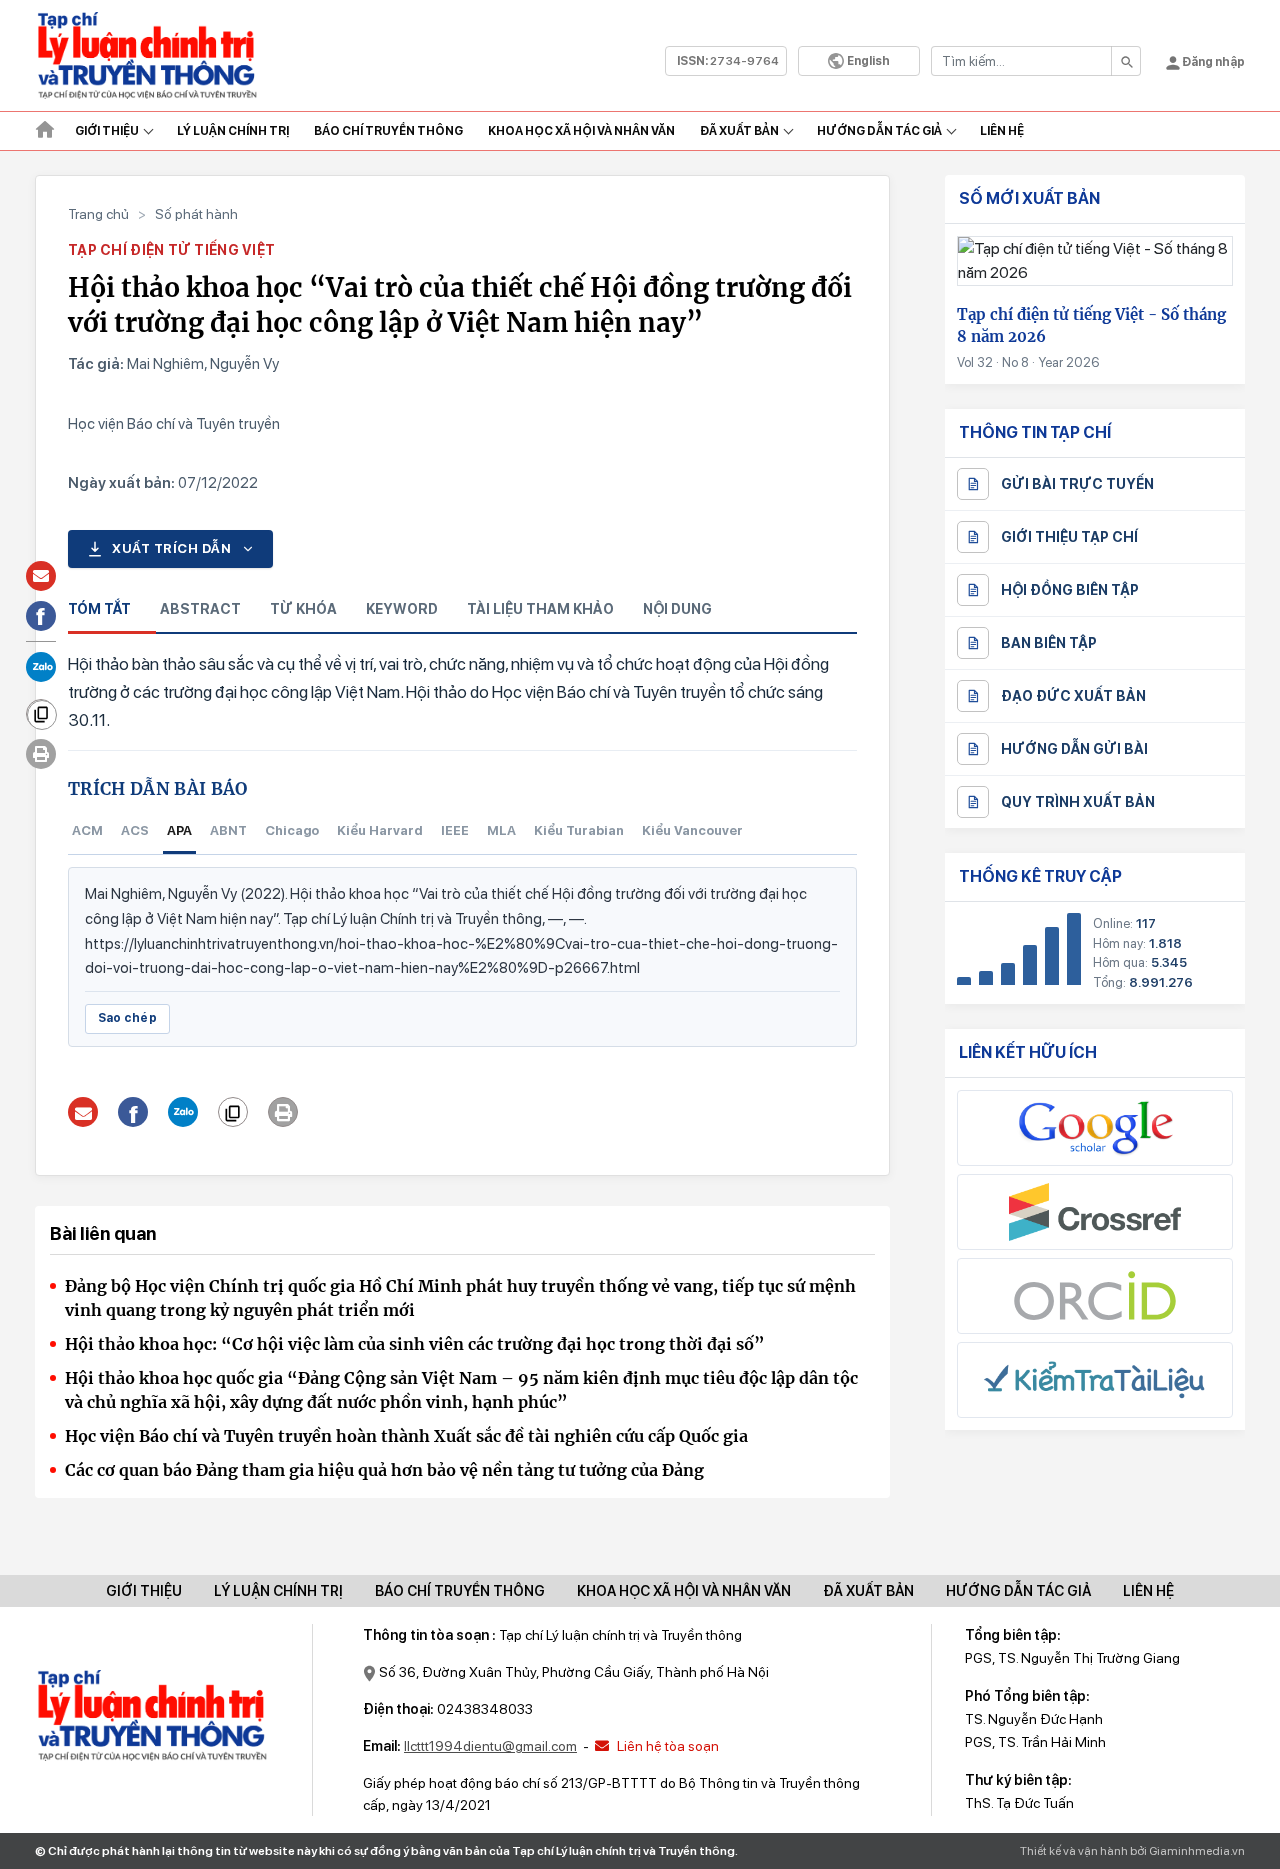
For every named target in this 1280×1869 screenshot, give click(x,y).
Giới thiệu (107, 131)
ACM (87, 830)
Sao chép (127, 1018)
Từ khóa (303, 609)
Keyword (402, 609)
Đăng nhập (1212, 62)
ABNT (228, 830)
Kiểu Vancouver (692, 830)
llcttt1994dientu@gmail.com (490, 1746)
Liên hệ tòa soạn (666, 1746)
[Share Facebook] (133, 1112)
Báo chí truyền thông (460, 1591)
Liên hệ (1002, 131)
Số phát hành (196, 214)
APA (179, 830)
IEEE (455, 830)
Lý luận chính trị (233, 131)
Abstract (200, 609)
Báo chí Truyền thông (388, 131)
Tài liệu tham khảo (540, 609)
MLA (501, 830)
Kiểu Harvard (380, 830)
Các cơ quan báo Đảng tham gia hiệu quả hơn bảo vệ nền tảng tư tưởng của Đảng (384, 1470)
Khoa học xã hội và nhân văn (581, 131)
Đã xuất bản (739, 131)
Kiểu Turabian (579, 830)
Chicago (292, 830)
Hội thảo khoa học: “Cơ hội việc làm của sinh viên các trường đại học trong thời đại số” (415, 1344)
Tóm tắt (99, 609)
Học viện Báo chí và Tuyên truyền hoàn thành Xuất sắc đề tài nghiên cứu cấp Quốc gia (406, 1436)
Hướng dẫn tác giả (879, 131)
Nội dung (677, 609)
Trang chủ (98, 214)
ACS (135, 830)
